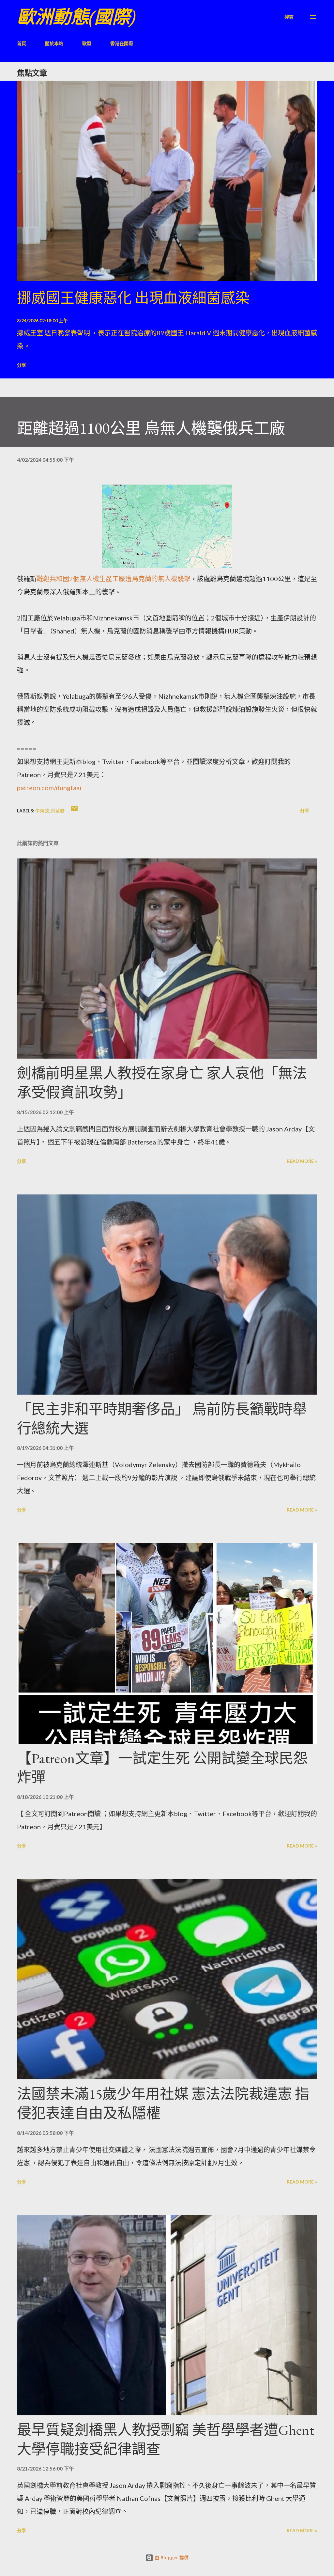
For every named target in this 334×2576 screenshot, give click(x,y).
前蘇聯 (58, 811)
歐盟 (87, 43)
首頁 (22, 43)
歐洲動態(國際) (76, 17)
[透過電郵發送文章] (74, 811)
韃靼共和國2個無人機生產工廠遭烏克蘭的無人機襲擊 (114, 579)
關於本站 (54, 43)
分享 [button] (22, 365)
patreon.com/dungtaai (49, 788)
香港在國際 (122, 43)
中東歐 (42, 811)
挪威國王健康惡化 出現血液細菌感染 (133, 298)
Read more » (302, 1161)
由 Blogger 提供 (171, 2558)
